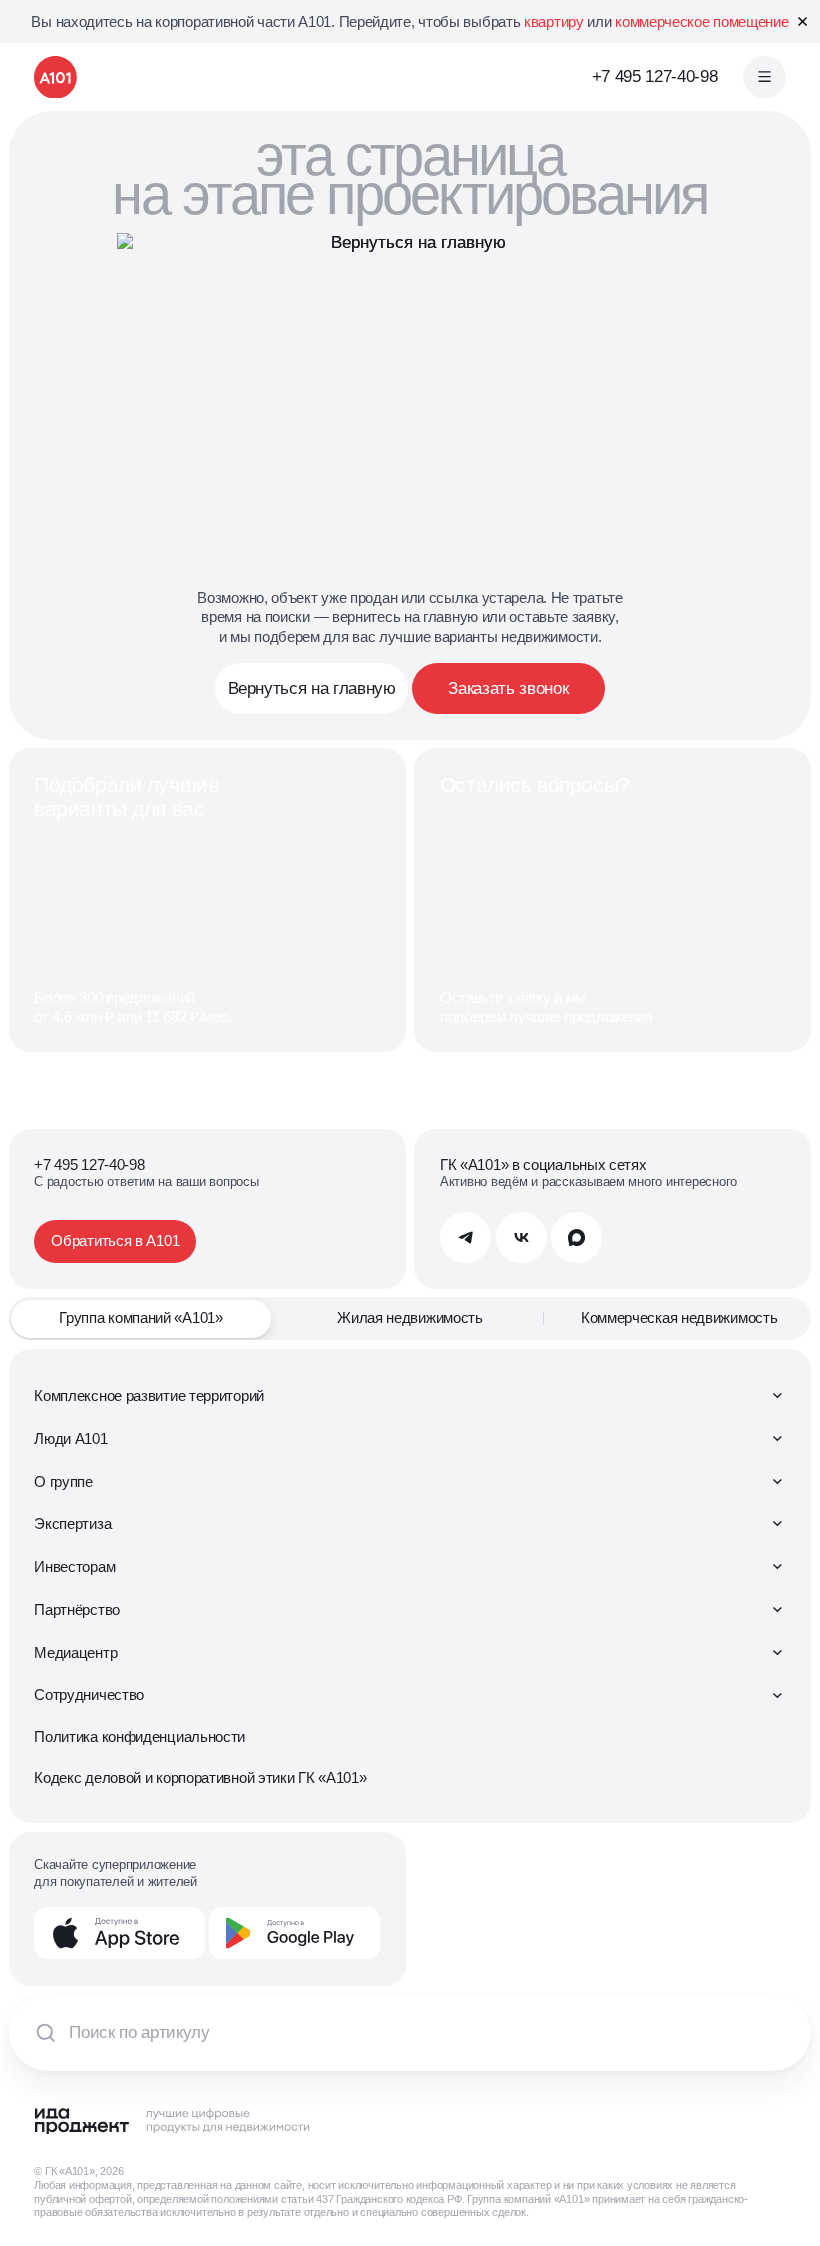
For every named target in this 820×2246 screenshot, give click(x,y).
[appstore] (119, 1932)
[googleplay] (294, 1932)
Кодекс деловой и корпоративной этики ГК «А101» (200, 1777)
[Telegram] (465, 1237)
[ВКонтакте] (521, 1237)
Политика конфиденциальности (139, 1736)
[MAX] (576, 1237)
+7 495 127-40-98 (655, 76)
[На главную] (55, 77)
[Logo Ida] (173, 2121)
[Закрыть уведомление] (802, 21)
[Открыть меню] (764, 77)
